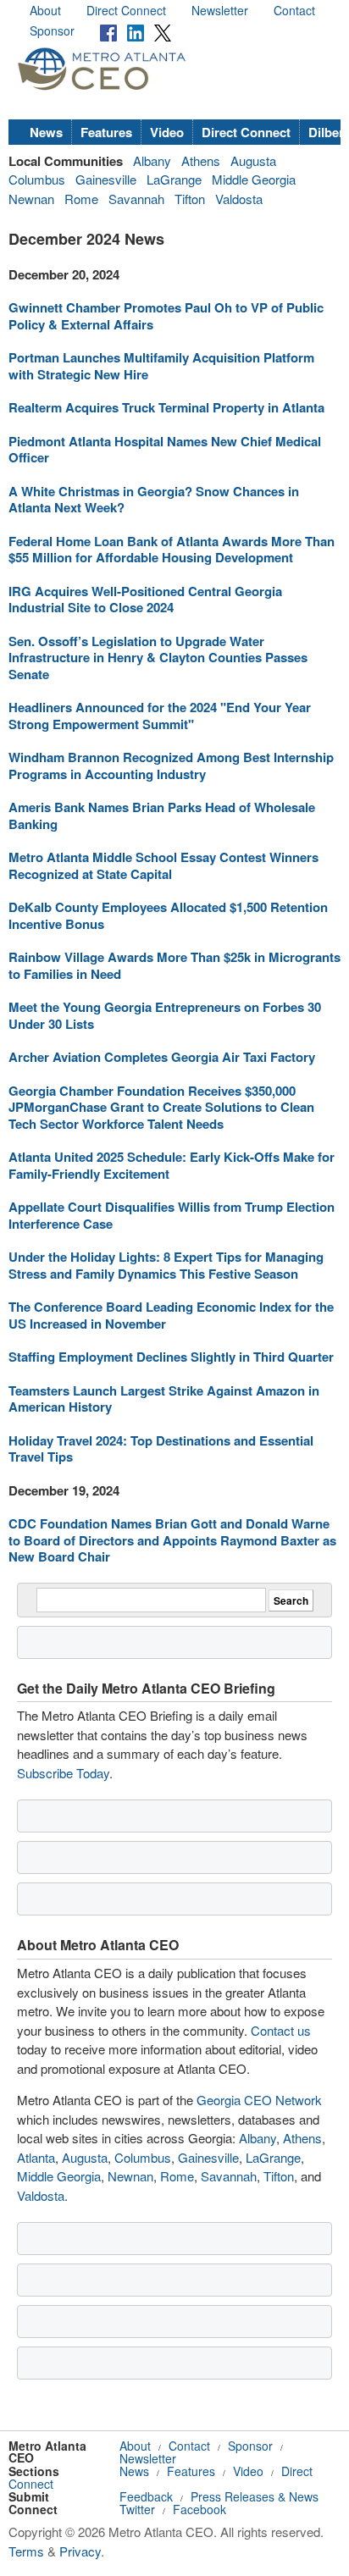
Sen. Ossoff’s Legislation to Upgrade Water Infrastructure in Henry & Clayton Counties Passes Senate (158, 658)
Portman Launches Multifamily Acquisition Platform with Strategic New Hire (161, 366)
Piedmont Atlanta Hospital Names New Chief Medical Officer (165, 450)
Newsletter (220, 10)
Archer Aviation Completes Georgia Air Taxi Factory (162, 1057)
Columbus (37, 179)
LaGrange (174, 179)
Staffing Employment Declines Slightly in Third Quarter (171, 1357)
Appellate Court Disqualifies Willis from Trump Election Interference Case (172, 1215)
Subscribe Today (63, 1773)
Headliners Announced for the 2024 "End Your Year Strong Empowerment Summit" (160, 716)
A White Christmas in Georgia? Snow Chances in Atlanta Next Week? (154, 500)
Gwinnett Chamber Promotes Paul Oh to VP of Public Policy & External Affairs (166, 316)
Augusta (253, 160)
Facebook (199, 2509)
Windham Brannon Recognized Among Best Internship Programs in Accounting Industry (171, 766)
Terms (26, 2551)
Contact (294, 10)
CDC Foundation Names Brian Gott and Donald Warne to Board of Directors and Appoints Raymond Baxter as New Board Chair (172, 1540)
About (45, 10)
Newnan (31, 199)
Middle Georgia (254, 179)
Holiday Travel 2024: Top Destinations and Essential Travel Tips (161, 1449)
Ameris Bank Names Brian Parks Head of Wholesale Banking (162, 815)
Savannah (136, 199)
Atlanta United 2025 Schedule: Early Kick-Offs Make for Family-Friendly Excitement (172, 1165)
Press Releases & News (255, 2496)
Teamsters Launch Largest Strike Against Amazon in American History (164, 1399)
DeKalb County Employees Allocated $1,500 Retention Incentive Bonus (168, 915)
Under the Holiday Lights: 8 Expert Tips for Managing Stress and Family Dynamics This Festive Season (166, 1265)
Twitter (137, 2509)
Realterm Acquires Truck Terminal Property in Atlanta (166, 407)
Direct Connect (126, 10)
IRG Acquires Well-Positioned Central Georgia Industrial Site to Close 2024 (145, 600)
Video (167, 132)
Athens (201, 160)
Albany (152, 160)
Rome (81, 199)
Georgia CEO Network (259, 2100)
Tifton (190, 199)
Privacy (80, 2551)
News (46, 132)
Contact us (281, 2030)
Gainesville (106, 179)
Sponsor (52, 30)
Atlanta (36, 2157)
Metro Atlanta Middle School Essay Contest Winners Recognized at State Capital (163, 865)
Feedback (146, 2496)
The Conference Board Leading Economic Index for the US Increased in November (171, 1315)
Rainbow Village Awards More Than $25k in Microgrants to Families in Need (174, 965)
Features (106, 132)
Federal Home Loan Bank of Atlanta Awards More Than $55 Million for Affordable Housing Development (172, 550)
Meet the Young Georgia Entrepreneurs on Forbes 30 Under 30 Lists (165, 1015)
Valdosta (239, 199)
